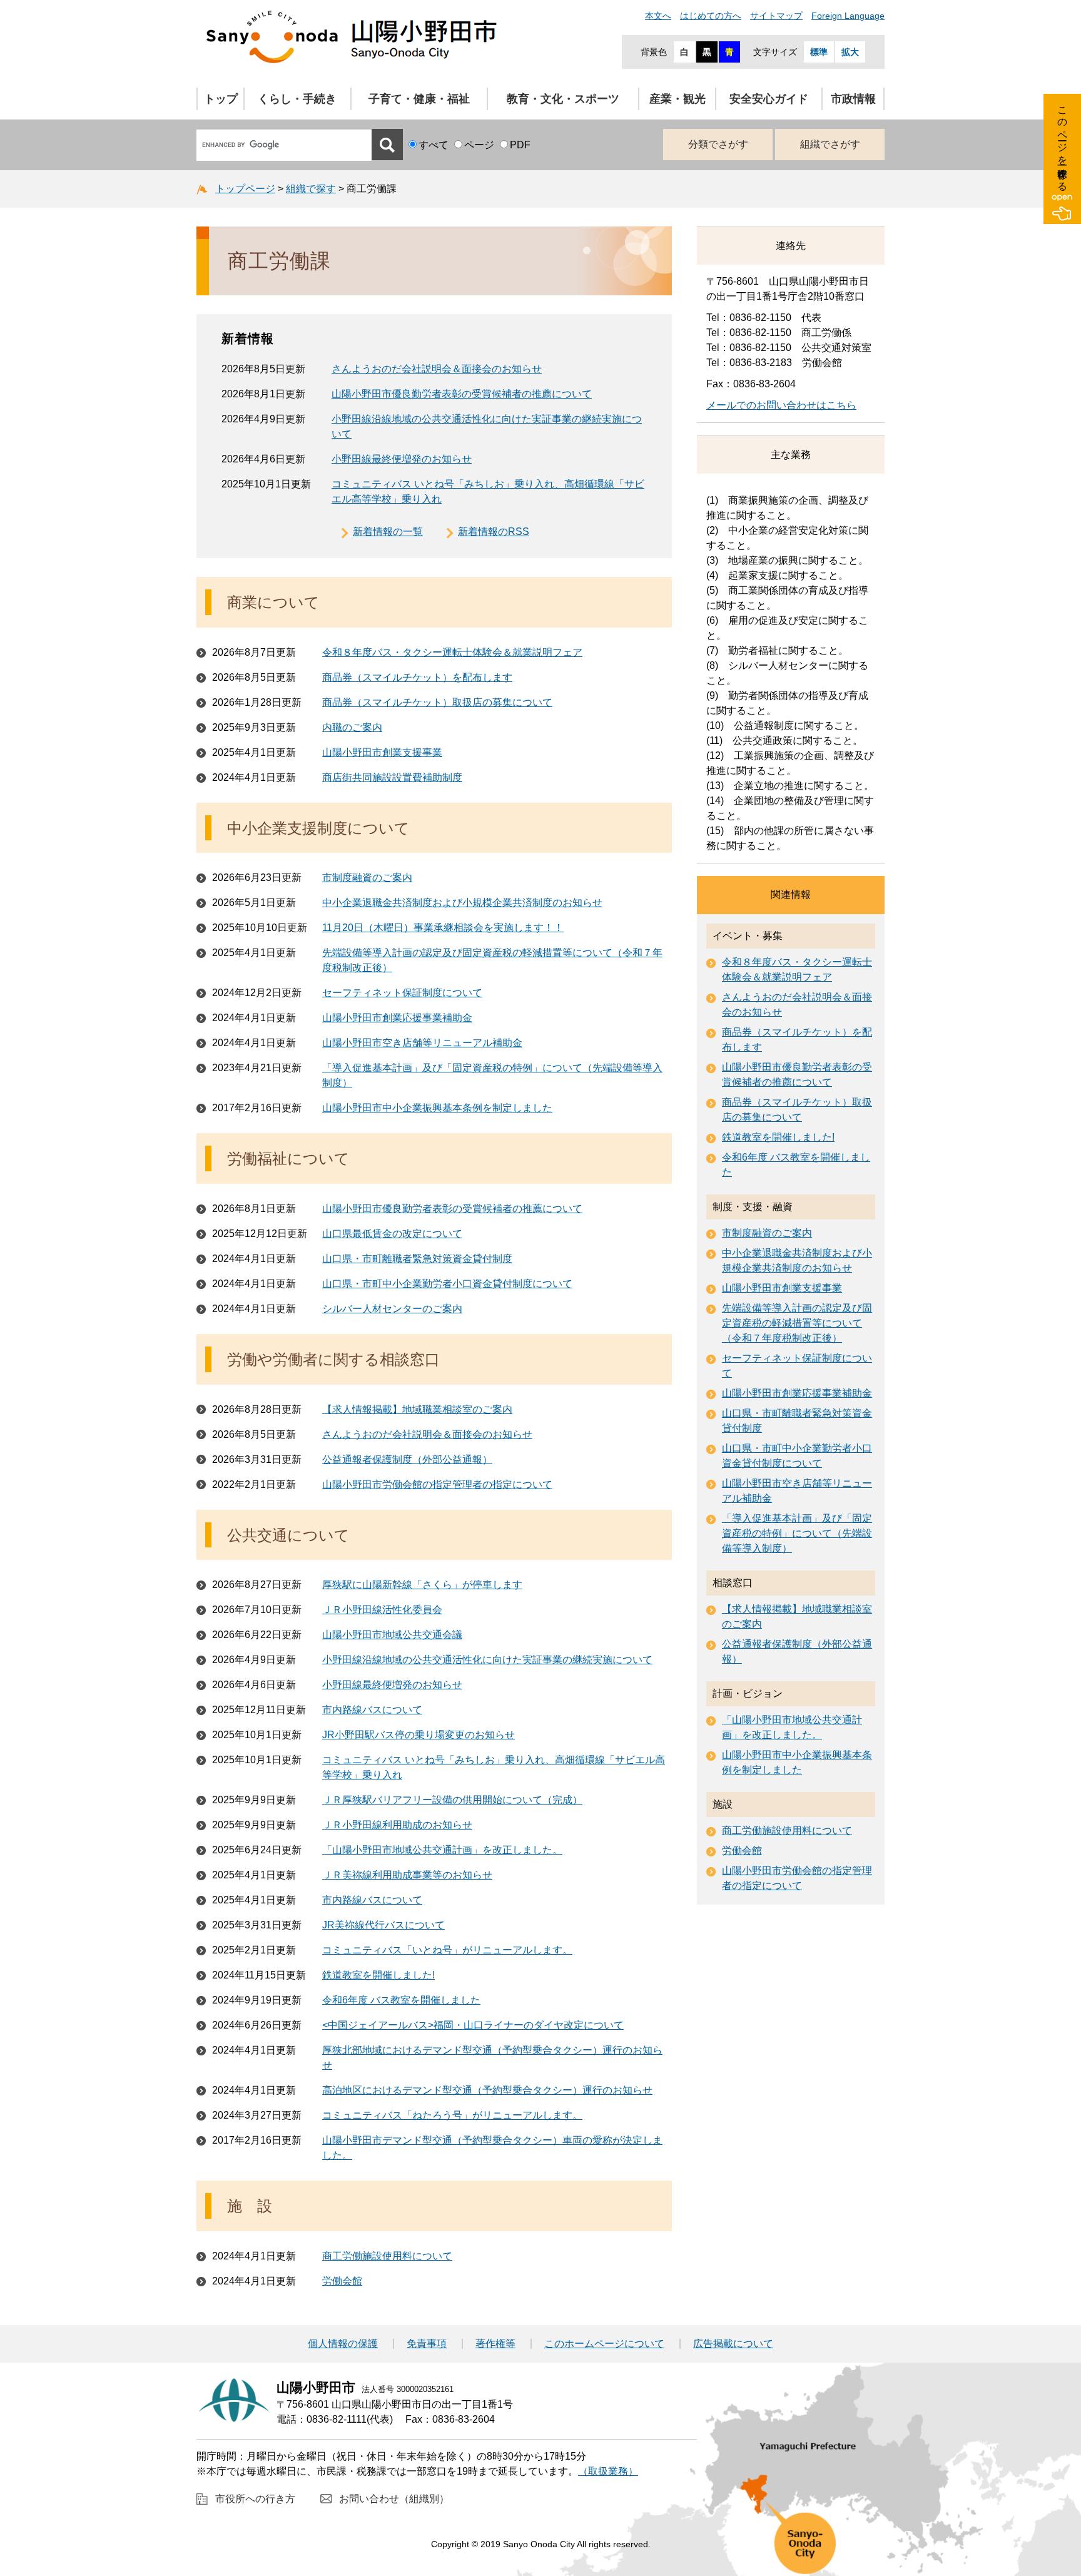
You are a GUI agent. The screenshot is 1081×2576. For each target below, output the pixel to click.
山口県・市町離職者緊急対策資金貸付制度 (417, 1259)
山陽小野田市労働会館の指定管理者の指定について (437, 1484)
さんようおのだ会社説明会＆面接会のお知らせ (437, 369)
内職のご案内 (352, 727)
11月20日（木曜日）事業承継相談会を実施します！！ (443, 928)
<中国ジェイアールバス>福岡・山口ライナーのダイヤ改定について (473, 2025)
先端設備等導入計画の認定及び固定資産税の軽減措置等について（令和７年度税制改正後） (797, 1323)
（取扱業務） (608, 2471)
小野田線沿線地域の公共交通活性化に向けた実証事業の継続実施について (487, 1660)
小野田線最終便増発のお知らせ (402, 459)
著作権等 (495, 2344)
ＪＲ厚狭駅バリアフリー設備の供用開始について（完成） (452, 1800)
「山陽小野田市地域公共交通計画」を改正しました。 (442, 1850)
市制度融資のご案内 (367, 878)
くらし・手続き (297, 99)
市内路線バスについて (372, 1710)
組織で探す (311, 189)
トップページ (245, 189)
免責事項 (427, 2344)
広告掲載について (733, 2344)
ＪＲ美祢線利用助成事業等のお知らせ (407, 1875)
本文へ (658, 16)
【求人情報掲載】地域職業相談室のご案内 (417, 1409)
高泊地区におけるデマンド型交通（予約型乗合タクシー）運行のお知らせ (487, 2090)
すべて (434, 145)
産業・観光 (678, 99)
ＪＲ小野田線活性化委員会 (382, 1610)
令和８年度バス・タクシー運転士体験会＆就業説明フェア (452, 652)
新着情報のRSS (494, 532)
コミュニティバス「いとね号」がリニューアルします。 (447, 1950)
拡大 (850, 52)
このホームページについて (604, 2344)
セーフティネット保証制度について (402, 993)
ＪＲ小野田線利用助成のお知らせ (397, 1825)
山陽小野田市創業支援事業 (382, 752)
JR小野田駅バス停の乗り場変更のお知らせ (419, 1735)
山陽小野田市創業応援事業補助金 (397, 1018)
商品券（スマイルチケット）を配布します (417, 677)
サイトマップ (776, 16)
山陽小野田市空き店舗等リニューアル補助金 (422, 1043)
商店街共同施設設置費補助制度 (392, 777)
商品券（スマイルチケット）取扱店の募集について (437, 702)
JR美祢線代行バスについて (383, 1925)
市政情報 (853, 99)
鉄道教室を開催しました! (378, 1975)
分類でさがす (718, 144)
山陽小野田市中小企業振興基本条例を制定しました (437, 1108)
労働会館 (342, 2281)
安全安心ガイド (769, 99)
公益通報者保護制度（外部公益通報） (407, 1459)
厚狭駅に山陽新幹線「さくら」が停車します (422, 1585)
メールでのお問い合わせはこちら (781, 405)
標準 (819, 52)
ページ (479, 145)
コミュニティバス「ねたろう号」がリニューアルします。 (452, 2115)
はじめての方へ (711, 16)
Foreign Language (848, 16)
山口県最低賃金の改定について (392, 1234)
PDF (520, 145)
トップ (221, 99)
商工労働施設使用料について (387, 2256)
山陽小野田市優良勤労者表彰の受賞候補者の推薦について (462, 394)
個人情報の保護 (343, 2344)
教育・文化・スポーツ (563, 99)
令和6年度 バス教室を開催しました (401, 2000)
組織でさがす (830, 144)
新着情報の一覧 (388, 532)
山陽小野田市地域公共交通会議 (392, 1635)
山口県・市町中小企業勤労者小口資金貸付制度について (447, 1284)
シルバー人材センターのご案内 (392, 1309)
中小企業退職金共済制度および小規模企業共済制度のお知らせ (462, 903)
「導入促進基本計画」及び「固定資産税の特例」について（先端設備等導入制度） (797, 1533)
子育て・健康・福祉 (419, 99)
